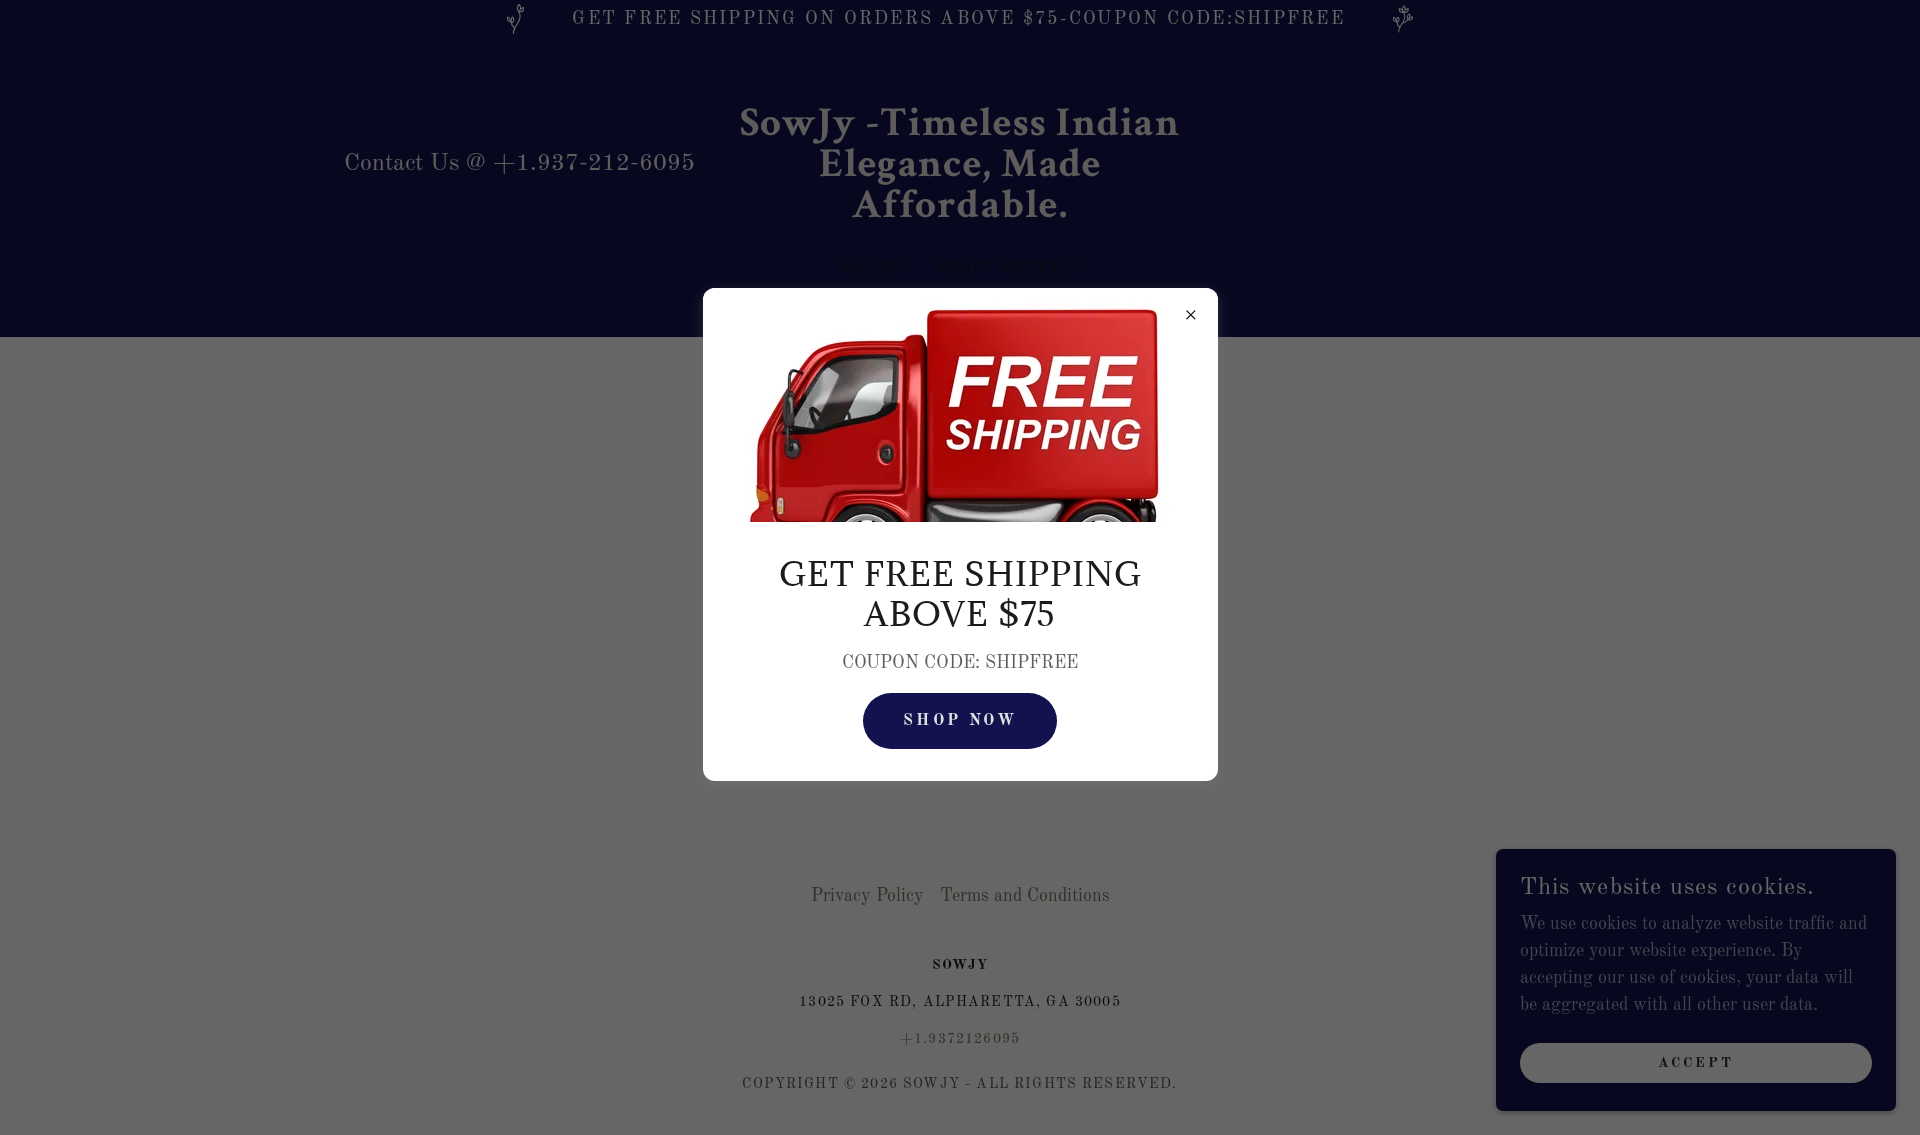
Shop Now (960, 721)
